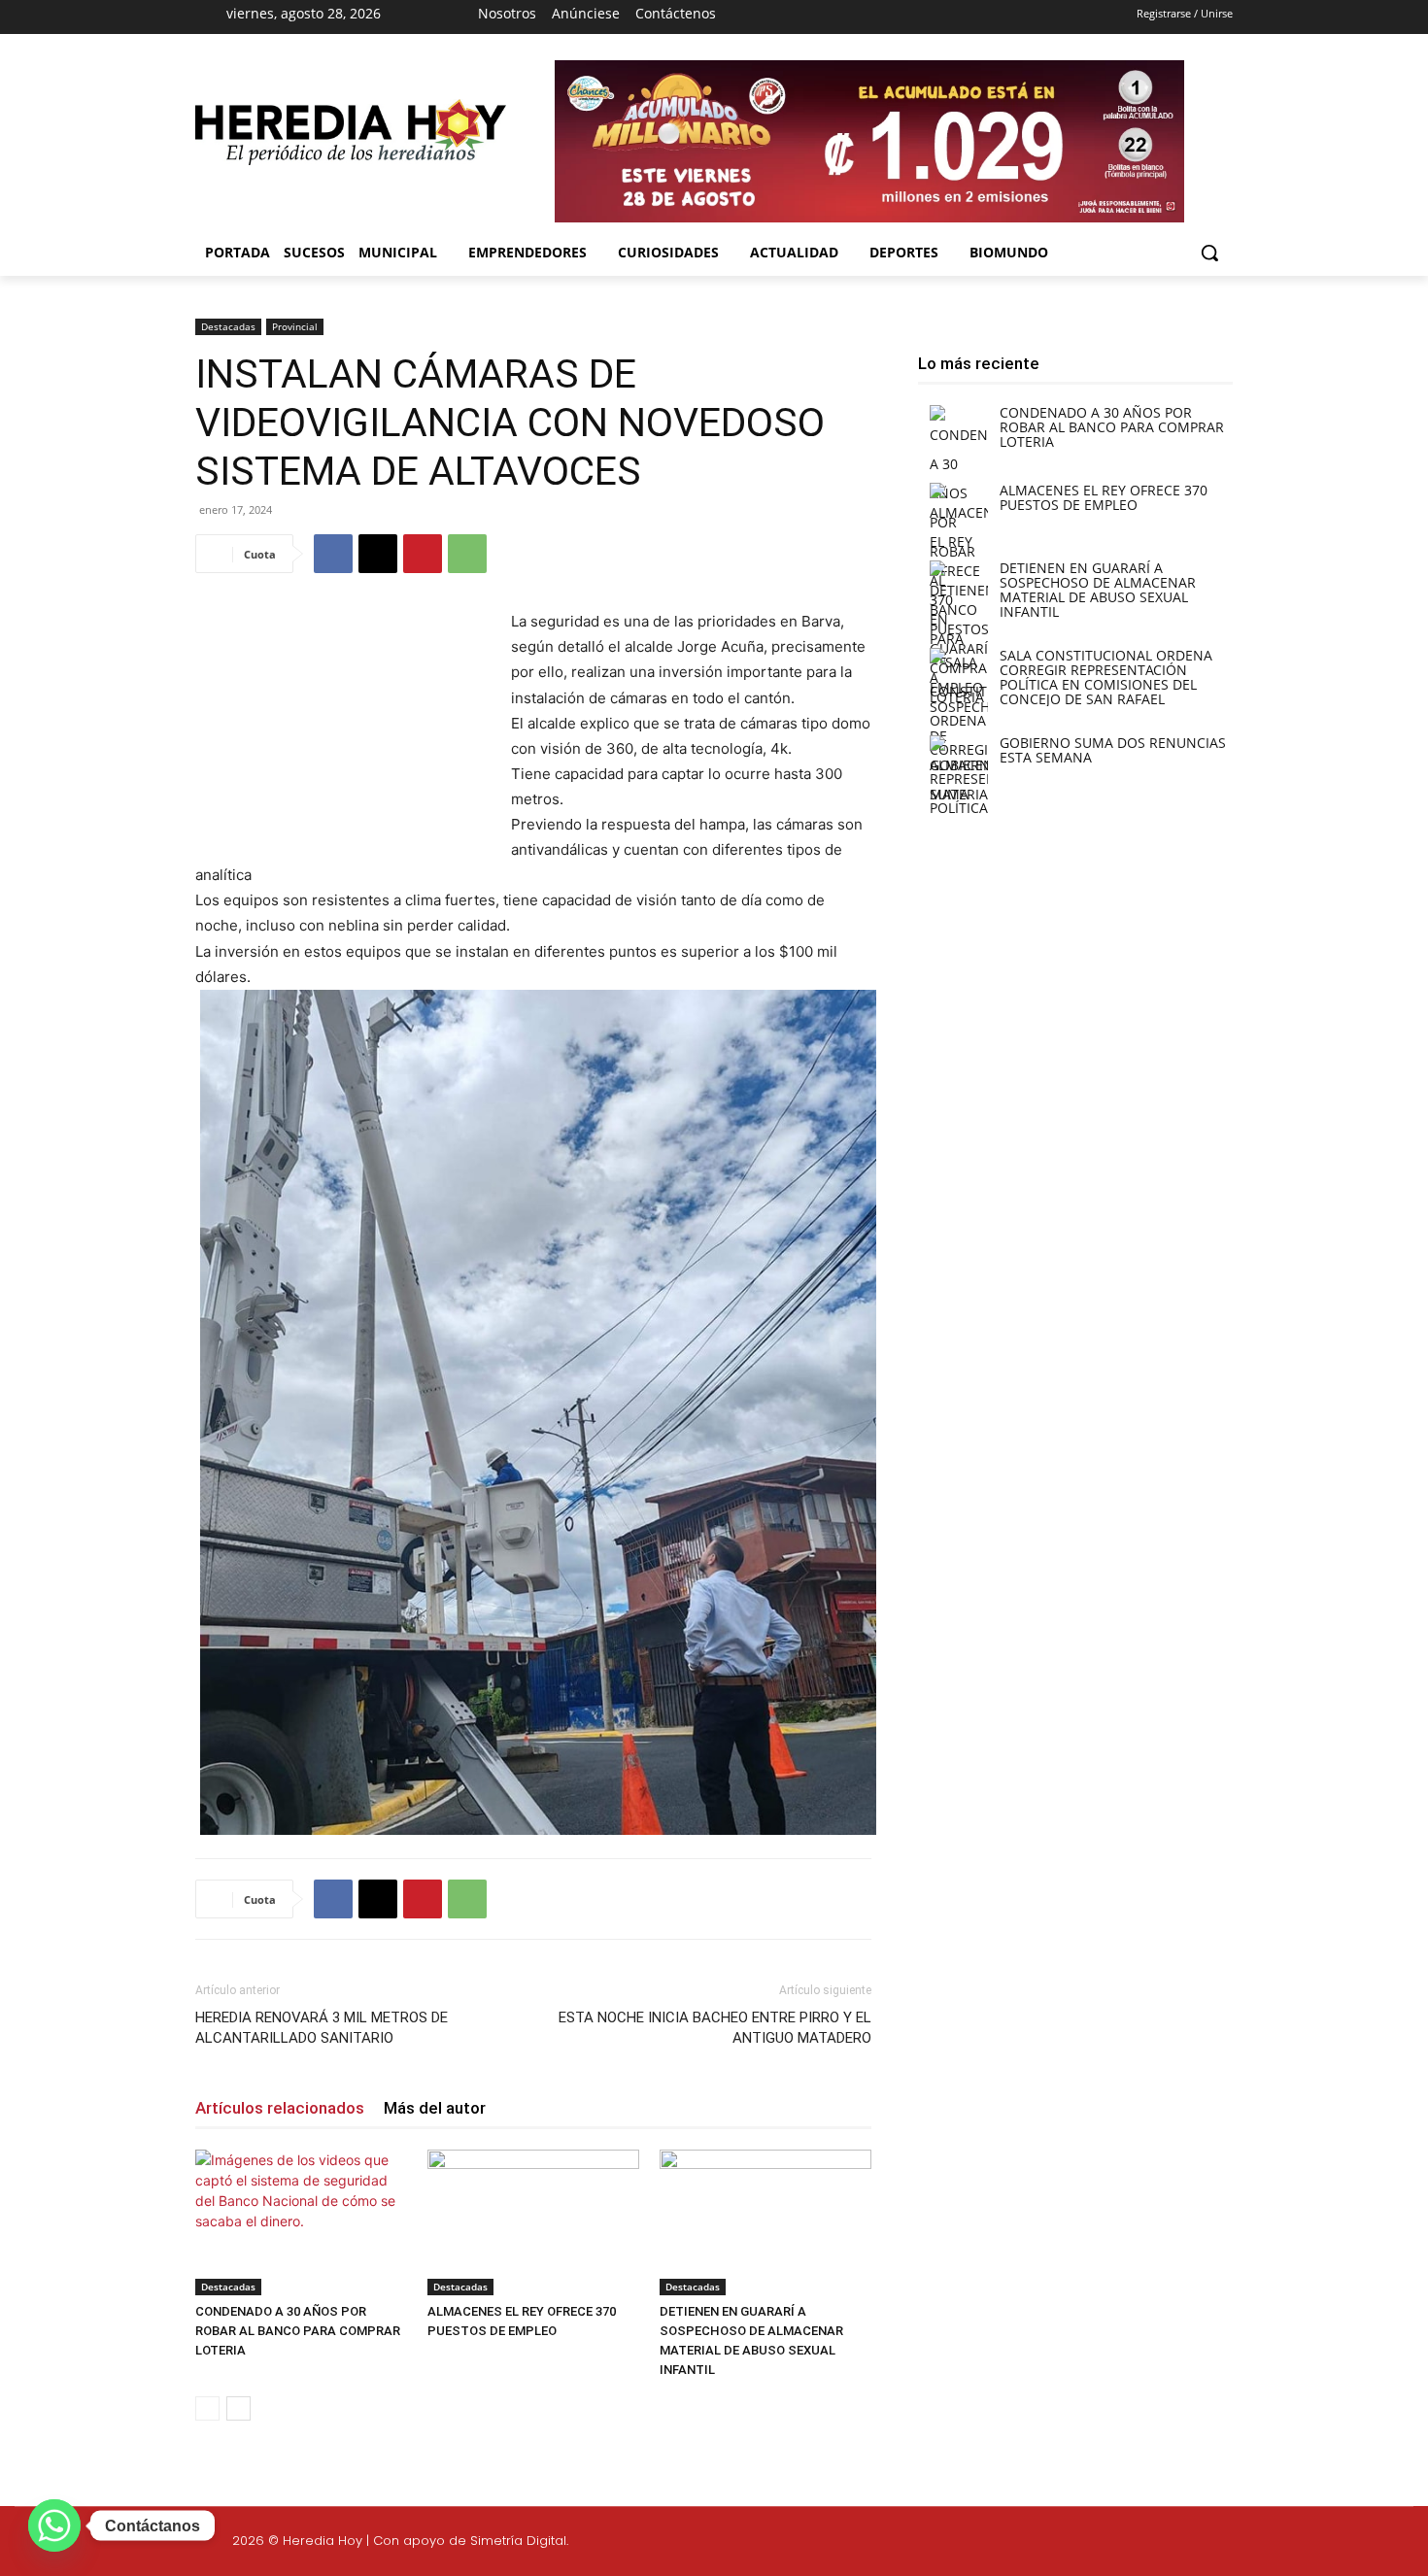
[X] (895, 17)
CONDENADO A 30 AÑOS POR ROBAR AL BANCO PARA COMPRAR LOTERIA (298, 2331)
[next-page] (238, 2408)
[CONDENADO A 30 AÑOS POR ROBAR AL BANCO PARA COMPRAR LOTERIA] (301, 2222)
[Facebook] (826, 17)
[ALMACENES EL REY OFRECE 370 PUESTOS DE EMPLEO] (533, 2222)
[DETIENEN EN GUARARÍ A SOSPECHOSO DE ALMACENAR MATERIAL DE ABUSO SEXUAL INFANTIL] (765, 2222)
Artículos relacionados (280, 2108)
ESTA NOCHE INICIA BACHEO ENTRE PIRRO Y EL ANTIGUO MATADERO (715, 2028)
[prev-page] (207, 2408)
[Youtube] (929, 17)
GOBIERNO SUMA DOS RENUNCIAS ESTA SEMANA (1113, 750)
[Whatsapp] (1382, 2544)
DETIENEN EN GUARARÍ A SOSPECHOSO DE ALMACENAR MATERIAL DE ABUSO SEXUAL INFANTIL (1098, 590)
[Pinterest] (423, 554)
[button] (1209, 253)
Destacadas (228, 326)
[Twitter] (1290, 2544)
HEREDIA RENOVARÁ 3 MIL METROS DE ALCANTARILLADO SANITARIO (322, 2028)
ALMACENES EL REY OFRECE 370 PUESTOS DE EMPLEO (1104, 497)
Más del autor (435, 2108)
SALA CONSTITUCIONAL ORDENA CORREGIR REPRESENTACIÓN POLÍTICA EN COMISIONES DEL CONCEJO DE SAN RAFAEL (1106, 677)
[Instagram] (861, 17)
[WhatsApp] (467, 554)
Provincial (295, 326)
